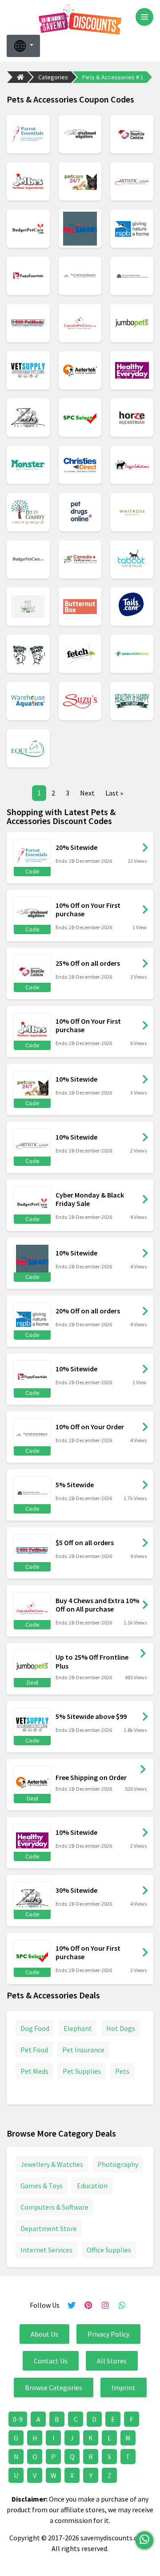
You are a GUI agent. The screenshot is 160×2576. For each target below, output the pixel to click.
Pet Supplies (82, 2071)
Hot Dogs (121, 2028)
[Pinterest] (88, 2305)
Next (87, 793)
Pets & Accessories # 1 (113, 77)
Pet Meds (34, 2071)
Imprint (124, 2387)
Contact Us (51, 2361)
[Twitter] (72, 2305)
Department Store (49, 2228)
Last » (114, 793)
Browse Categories (54, 2387)
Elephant (78, 2028)
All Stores (112, 2361)
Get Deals (143, 1653)
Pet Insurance (83, 2050)
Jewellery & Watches (52, 2164)
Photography (118, 2164)
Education (92, 2186)
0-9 (18, 2419)
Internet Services (46, 2250)
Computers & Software (54, 2207)
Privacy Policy (108, 2334)
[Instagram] (105, 2305)
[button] (23, 46)
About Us (44, 2334)
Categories (53, 77)
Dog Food (35, 2028)
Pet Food (34, 2050)
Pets (122, 2071)
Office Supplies (109, 2250)
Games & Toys (42, 2186)
